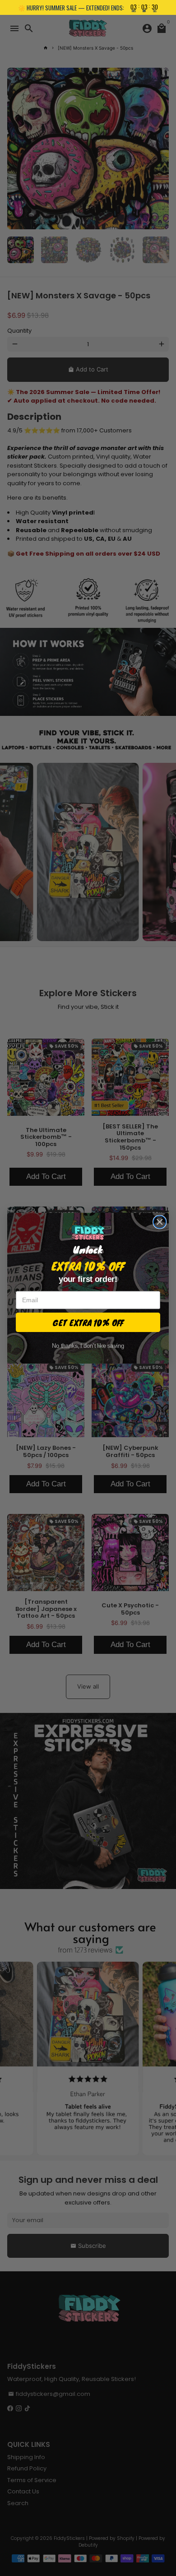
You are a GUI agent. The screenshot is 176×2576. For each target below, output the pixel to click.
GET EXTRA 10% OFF (88, 1322)
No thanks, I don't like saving (88, 1346)
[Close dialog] (160, 1222)
